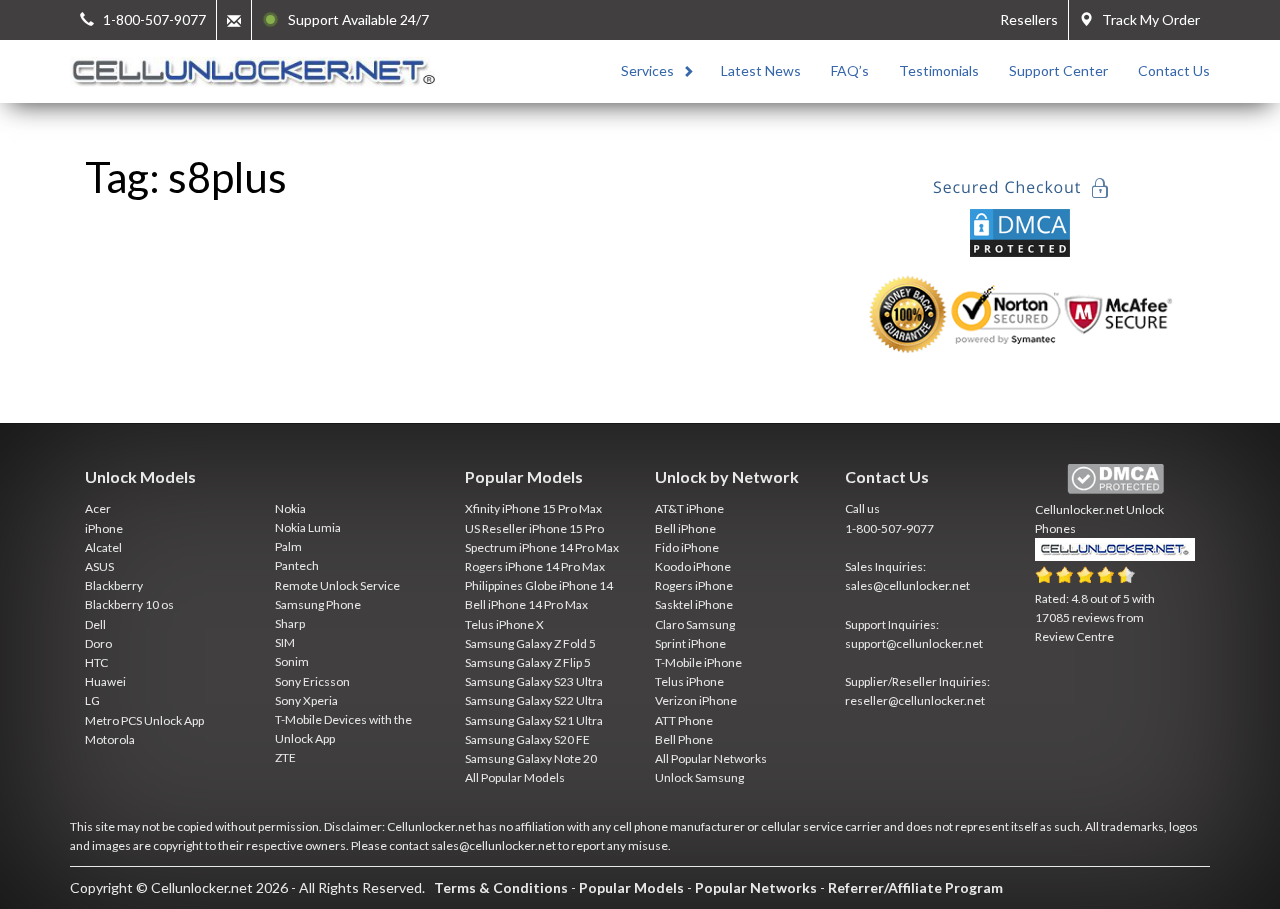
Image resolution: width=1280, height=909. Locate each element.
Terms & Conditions (501, 887)
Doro (98, 643)
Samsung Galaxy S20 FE (527, 739)
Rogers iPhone (694, 585)
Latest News (761, 70)
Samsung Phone (318, 604)
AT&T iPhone (689, 508)
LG (92, 700)
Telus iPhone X (504, 624)
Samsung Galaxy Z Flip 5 (528, 662)
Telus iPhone (689, 681)
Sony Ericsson (312, 681)
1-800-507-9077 (889, 528)
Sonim (292, 661)
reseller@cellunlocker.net (915, 700)
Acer (98, 508)
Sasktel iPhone (694, 604)
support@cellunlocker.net (914, 643)
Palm (288, 546)
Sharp (290, 623)
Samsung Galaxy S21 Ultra (534, 720)
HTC (96, 662)
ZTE (285, 757)
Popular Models (631, 887)
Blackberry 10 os (129, 604)
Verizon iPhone (696, 700)
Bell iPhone (685, 528)
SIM (285, 642)
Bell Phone (684, 739)
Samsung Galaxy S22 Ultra (534, 700)
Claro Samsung (695, 624)
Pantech (297, 565)
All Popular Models (515, 777)
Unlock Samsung (699, 777)
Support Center (1058, 70)
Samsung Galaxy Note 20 (531, 758)
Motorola (110, 739)
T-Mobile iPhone (698, 662)
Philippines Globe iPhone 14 (539, 585)
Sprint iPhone (690, 643)
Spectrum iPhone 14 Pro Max (542, 547)
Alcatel (103, 547)
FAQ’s (850, 70)
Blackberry (114, 585)
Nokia (290, 508)
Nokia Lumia (308, 527)
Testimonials (939, 70)
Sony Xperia (306, 700)
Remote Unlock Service (337, 585)
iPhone (104, 528)
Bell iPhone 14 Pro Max (526, 604)
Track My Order (1146, 19)
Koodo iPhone (693, 566)
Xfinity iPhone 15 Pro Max (533, 508)
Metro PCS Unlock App (144, 720)
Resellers (1029, 19)
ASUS (99, 566)
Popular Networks (756, 887)
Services (647, 70)
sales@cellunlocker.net (907, 585)
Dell (95, 624)
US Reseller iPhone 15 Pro (534, 528)
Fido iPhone (687, 547)
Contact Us (1174, 70)
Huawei (105, 681)
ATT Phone (684, 720)
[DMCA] (1020, 230)
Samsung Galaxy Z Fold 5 (530, 643)
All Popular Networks (711, 758)
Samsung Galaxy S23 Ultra (534, 681)
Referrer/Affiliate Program (915, 887)
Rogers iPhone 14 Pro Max (535, 566)
